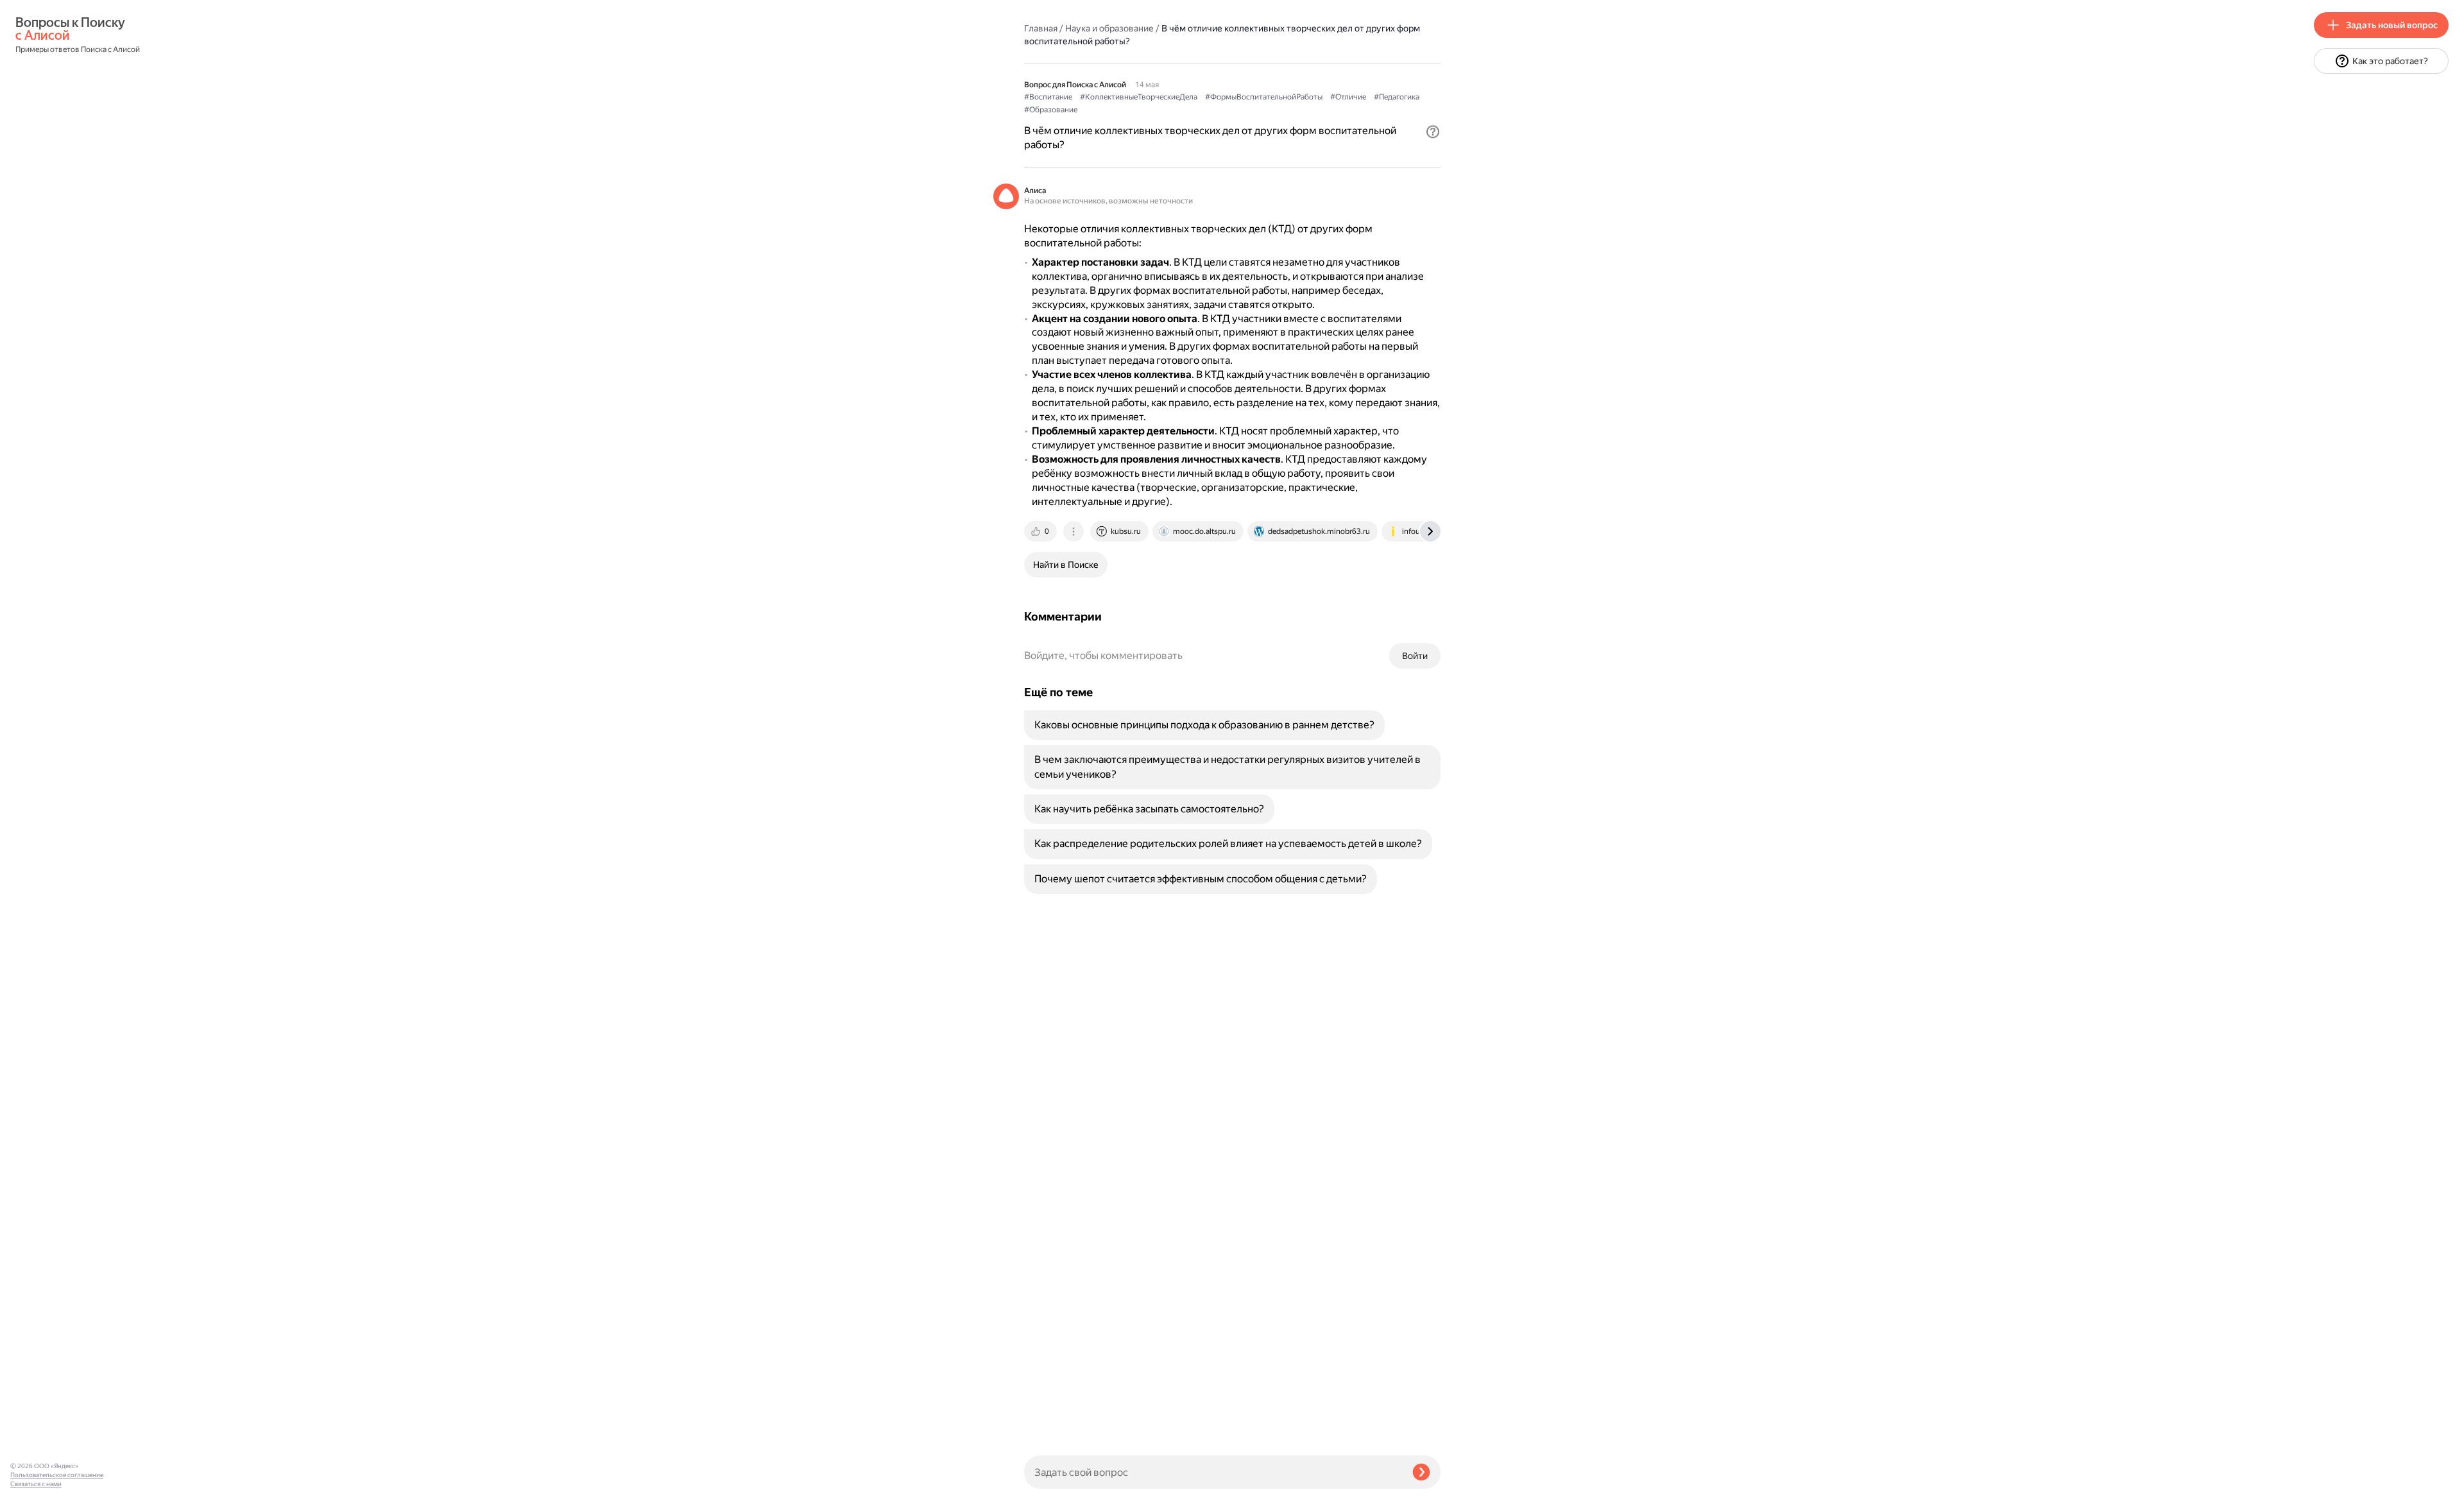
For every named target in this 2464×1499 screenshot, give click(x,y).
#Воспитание (1048, 97)
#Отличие (1348, 97)
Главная (1041, 28)
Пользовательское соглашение (57, 1475)
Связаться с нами (36, 1484)
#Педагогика (1397, 97)
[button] (1433, 132)
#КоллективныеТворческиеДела (1139, 97)
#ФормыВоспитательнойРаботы (1264, 97)
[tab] (1041, 531)
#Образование (1051, 110)
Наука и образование (1109, 28)
